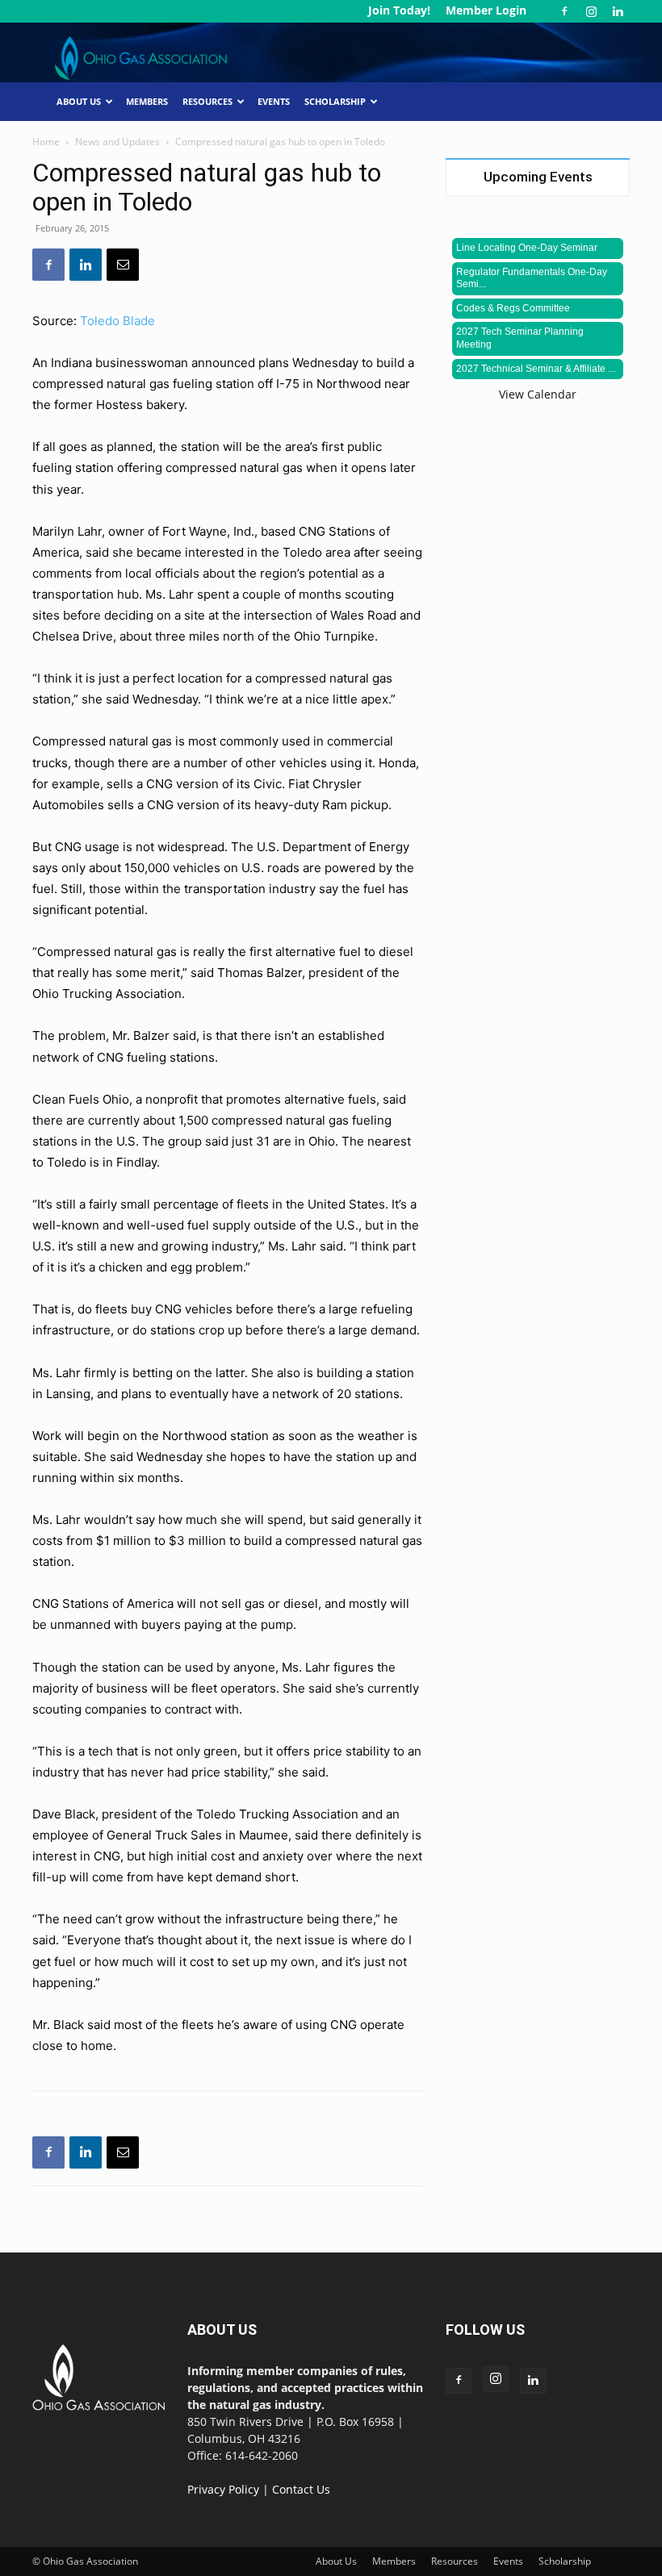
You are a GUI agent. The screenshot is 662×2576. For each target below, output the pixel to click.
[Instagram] (591, 11)
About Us (79, 101)
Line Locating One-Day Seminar (527, 248)
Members (147, 101)
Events (274, 101)
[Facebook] (564, 11)
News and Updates (117, 142)
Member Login (486, 10)
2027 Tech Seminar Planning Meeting (520, 338)
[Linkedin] (618, 11)
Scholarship (335, 101)
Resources (207, 101)
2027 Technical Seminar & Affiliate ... (536, 369)
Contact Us (301, 2489)
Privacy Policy (223, 2489)
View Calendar (538, 394)
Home (46, 142)
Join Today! (399, 10)
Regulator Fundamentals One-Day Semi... (532, 278)
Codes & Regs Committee (513, 308)
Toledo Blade (117, 321)
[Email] (123, 265)
